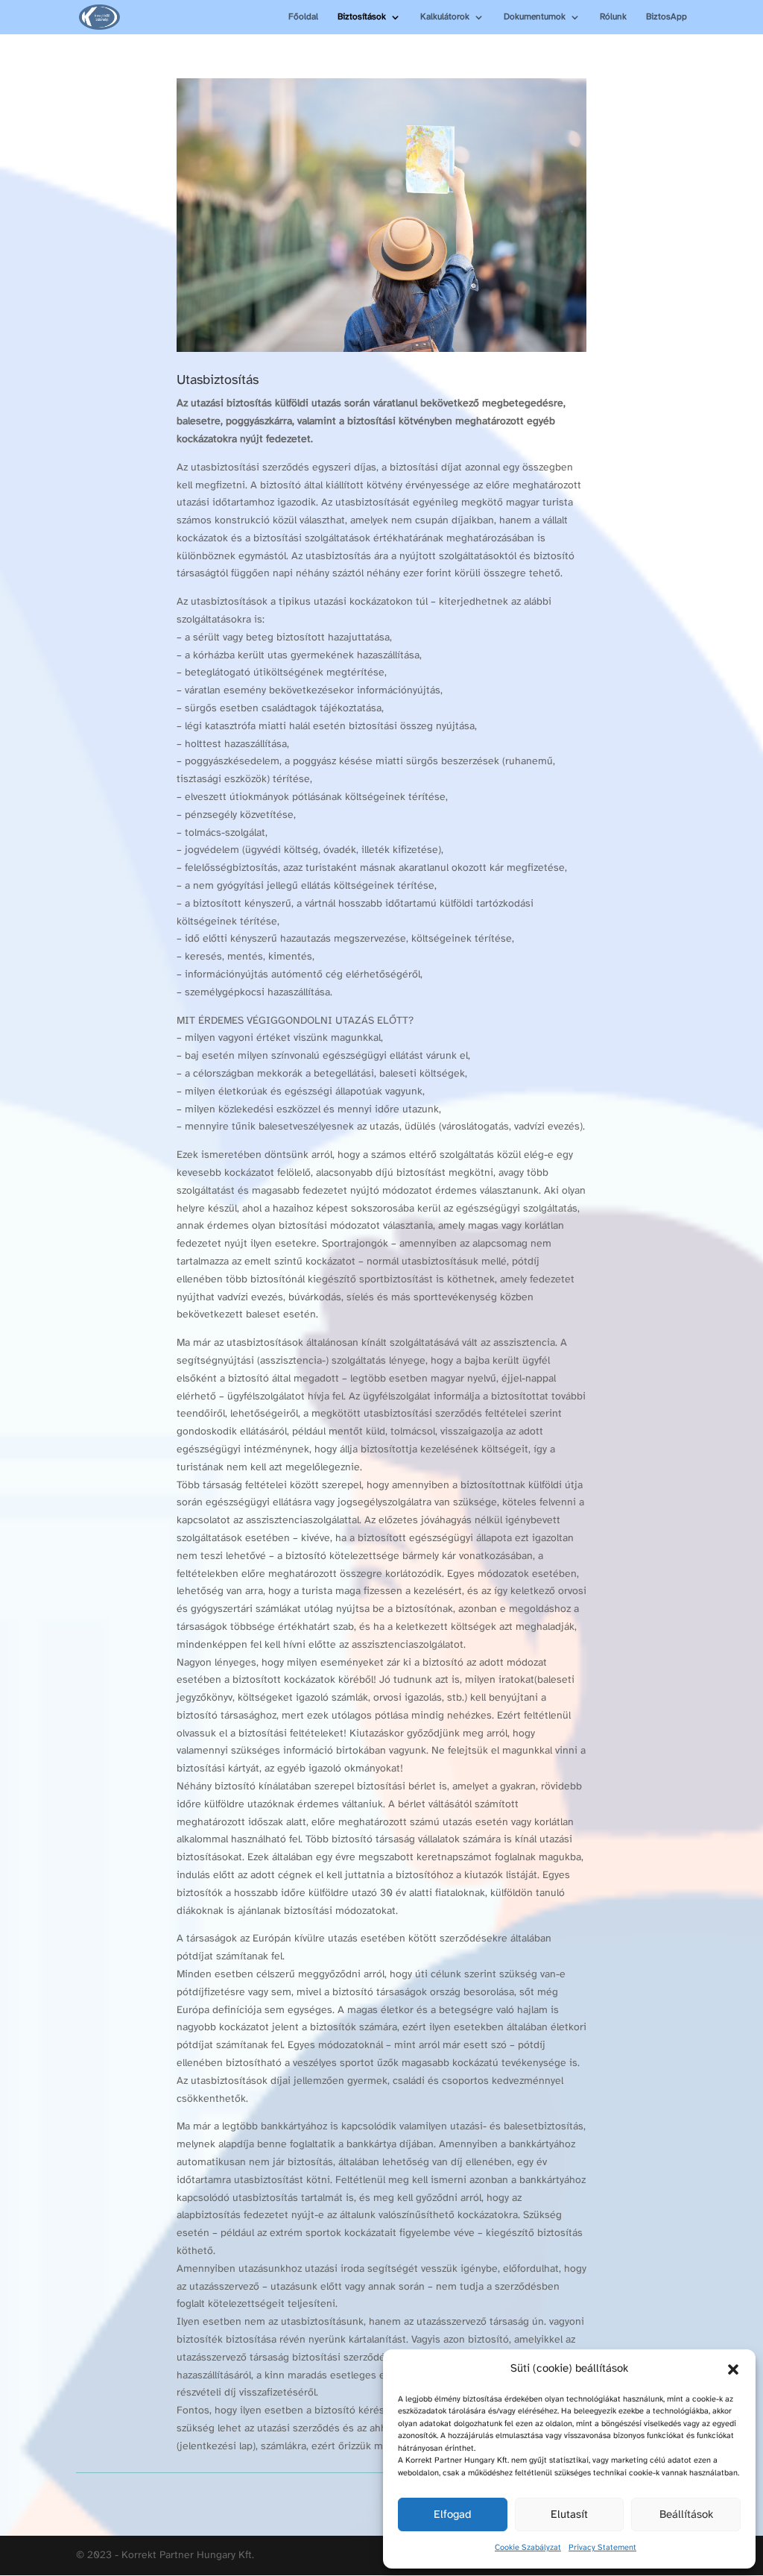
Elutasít (569, 2515)
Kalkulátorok (445, 17)
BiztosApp (667, 17)
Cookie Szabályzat (528, 2548)
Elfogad (452, 2515)
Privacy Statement (602, 2548)
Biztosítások (362, 17)
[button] (733, 2369)
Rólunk (613, 17)
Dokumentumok (535, 17)
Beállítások (686, 2515)
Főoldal (303, 17)
